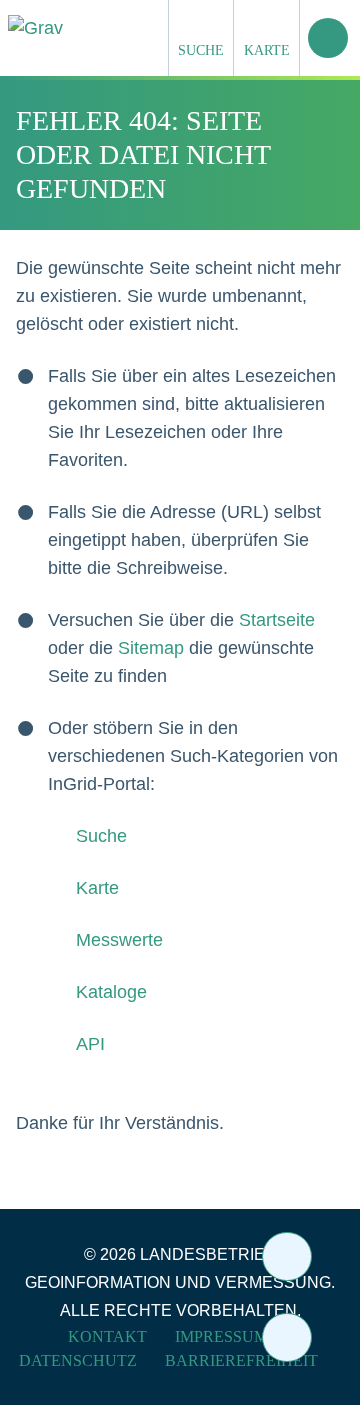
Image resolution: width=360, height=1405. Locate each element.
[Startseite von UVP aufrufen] (134, 28)
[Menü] (328, 38)
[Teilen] (287, 1256)
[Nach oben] (287, 1337)
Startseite (277, 620)
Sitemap (151, 648)
